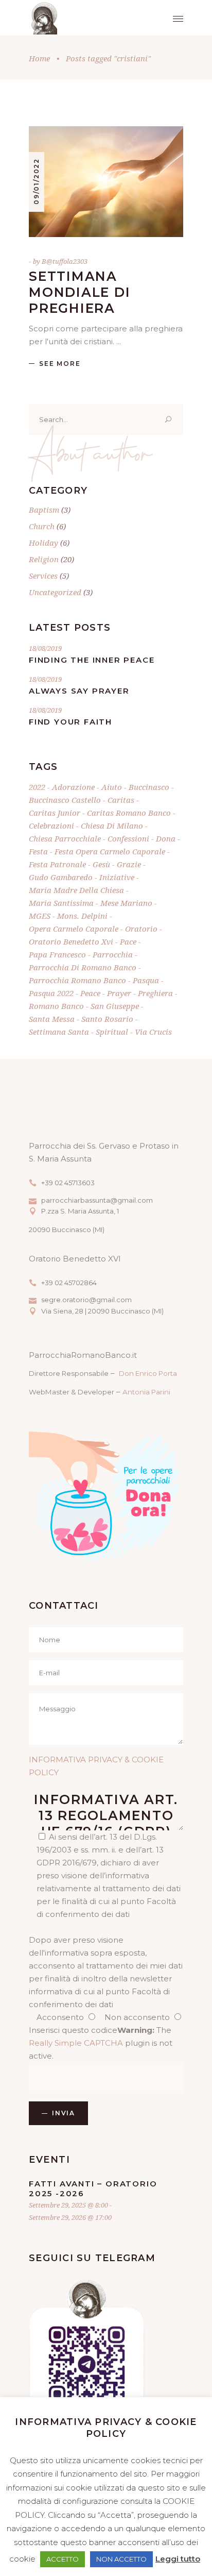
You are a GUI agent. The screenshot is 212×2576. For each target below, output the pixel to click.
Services (43, 576)
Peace (90, 993)
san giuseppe (115, 1006)
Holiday (43, 543)
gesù (101, 864)
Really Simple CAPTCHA (76, 2043)
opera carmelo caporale (74, 929)
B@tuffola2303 (65, 261)
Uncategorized (55, 592)
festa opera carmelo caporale (110, 851)
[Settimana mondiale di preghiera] (106, 182)
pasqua (146, 980)
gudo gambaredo (61, 877)
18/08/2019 (45, 648)
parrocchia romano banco (77, 980)
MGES (40, 916)
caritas (121, 800)
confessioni (128, 838)
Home (39, 58)
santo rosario (107, 1019)
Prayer (119, 993)
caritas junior (55, 813)
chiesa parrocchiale (65, 838)
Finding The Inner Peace (92, 660)
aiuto (112, 787)
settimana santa (59, 1032)
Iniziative (117, 877)
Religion (44, 559)
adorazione (73, 787)
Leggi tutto (178, 2559)
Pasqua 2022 (51, 993)
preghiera (155, 993)
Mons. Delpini (82, 916)
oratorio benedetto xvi (71, 941)
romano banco (56, 1006)
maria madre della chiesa (76, 890)
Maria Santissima (61, 903)
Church (42, 526)
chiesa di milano (112, 826)
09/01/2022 (36, 181)
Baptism (44, 510)
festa (38, 851)
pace (128, 941)
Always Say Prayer (79, 691)
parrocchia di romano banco (83, 967)
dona (166, 838)
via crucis (153, 1032)
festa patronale (57, 864)
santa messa (52, 1019)
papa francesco (57, 954)
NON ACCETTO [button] (121, 2559)
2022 (37, 787)
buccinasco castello (65, 800)
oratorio (141, 929)
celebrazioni (51, 826)
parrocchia (113, 954)
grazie (129, 864)
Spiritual (112, 1032)
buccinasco (149, 787)
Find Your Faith (70, 722)
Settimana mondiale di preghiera (79, 292)
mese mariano (126, 903)
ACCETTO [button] (63, 2559)
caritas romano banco (129, 813)
